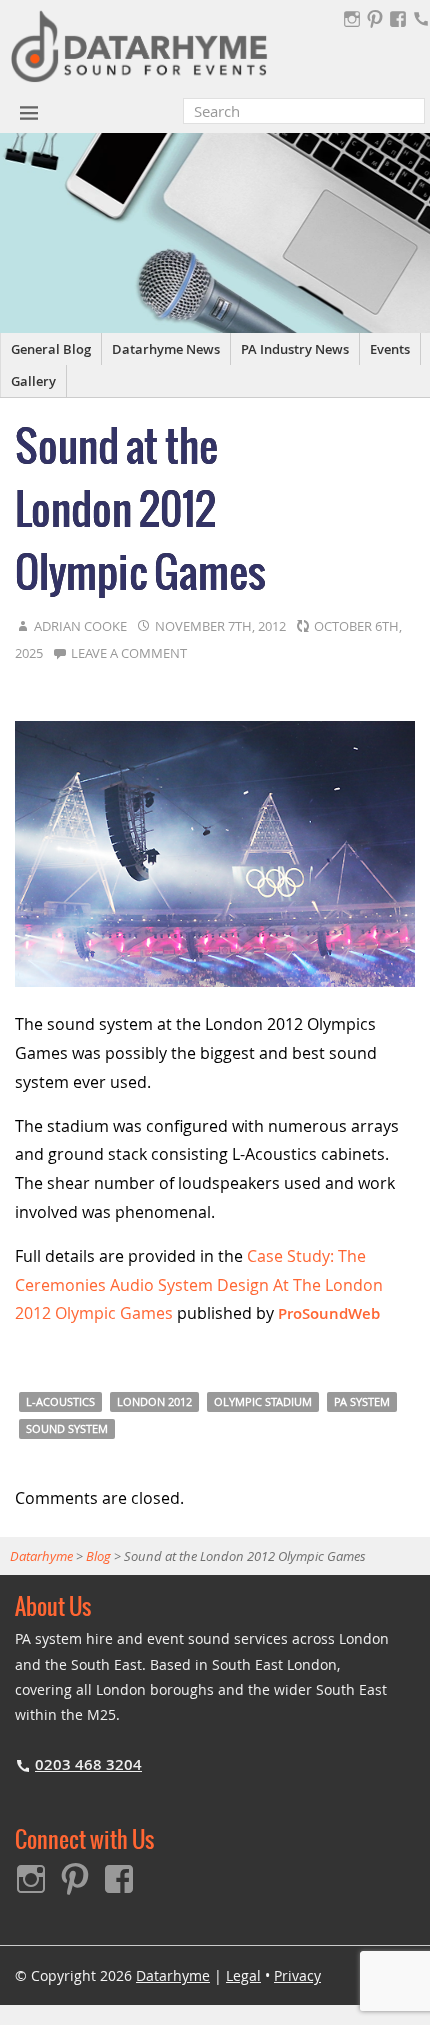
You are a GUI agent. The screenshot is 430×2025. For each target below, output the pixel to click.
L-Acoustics (60, 1401)
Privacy (297, 1975)
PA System (362, 1401)
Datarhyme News (166, 349)
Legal (243, 1975)
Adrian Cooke (80, 626)
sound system (67, 1428)
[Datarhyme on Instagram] (352, 19)
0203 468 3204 (88, 1764)
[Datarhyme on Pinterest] (375, 19)
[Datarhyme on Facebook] (398, 19)
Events (390, 349)
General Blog (51, 349)
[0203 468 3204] (421, 19)
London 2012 (154, 1401)
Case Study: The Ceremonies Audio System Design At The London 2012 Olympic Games (199, 1285)
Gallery (33, 381)
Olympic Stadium (263, 1401)
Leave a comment (129, 653)
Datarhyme (173, 1975)
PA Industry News (295, 349)
